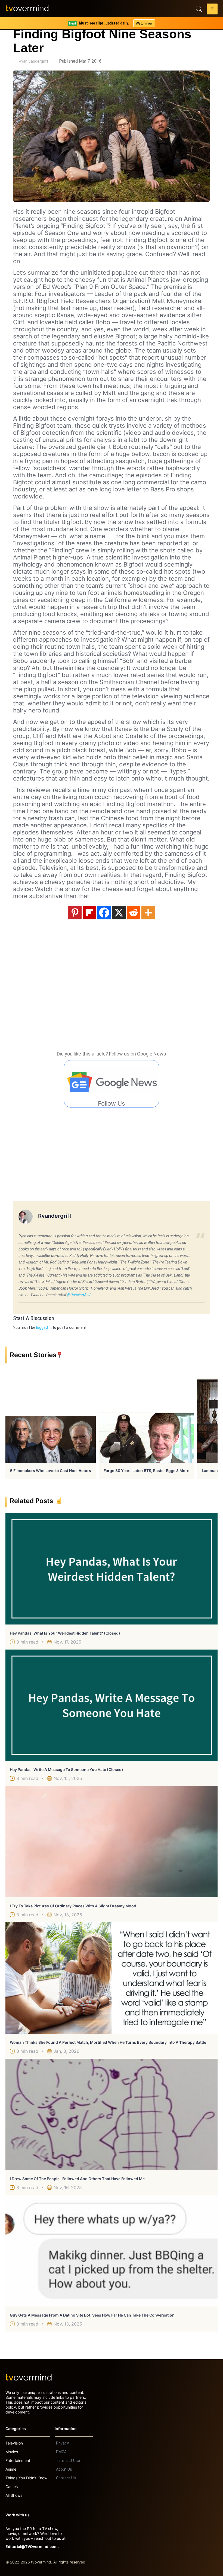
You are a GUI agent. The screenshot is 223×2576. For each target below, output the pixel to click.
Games (12, 2487)
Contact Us (66, 2478)
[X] (119, 913)
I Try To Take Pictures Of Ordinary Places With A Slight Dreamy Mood (73, 1906)
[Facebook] (104, 913)
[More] (148, 913)
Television (14, 2443)
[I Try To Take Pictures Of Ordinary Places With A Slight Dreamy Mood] (112, 1842)
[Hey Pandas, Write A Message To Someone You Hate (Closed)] (112, 1705)
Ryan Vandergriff (34, 61)
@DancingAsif (79, 1295)
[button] (212, 10)
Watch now (144, 23)
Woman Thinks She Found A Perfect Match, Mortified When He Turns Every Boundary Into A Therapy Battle (108, 2042)
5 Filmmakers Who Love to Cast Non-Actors (51, 1471)
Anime (11, 2469)
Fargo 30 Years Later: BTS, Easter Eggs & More (146, 1471)
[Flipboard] (89, 913)
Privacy (62, 2443)
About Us (64, 2469)
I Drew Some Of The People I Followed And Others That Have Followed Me (77, 2179)
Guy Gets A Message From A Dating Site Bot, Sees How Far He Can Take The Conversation (92, 2315)
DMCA (61, 2452)
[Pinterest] (75, 913)
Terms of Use (68, 2461)
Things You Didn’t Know (26, 2478)
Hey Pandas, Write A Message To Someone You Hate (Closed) (66, 1769)
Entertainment (18, 2460)
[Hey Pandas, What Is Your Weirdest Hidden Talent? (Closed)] (112, 1569)
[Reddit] (134, 913)
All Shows (14, 2495)
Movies (12, 2452)
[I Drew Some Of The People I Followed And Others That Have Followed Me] (112, 2114)
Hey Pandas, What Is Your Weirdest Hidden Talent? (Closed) (65, 1633)
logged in (44, 1327)
